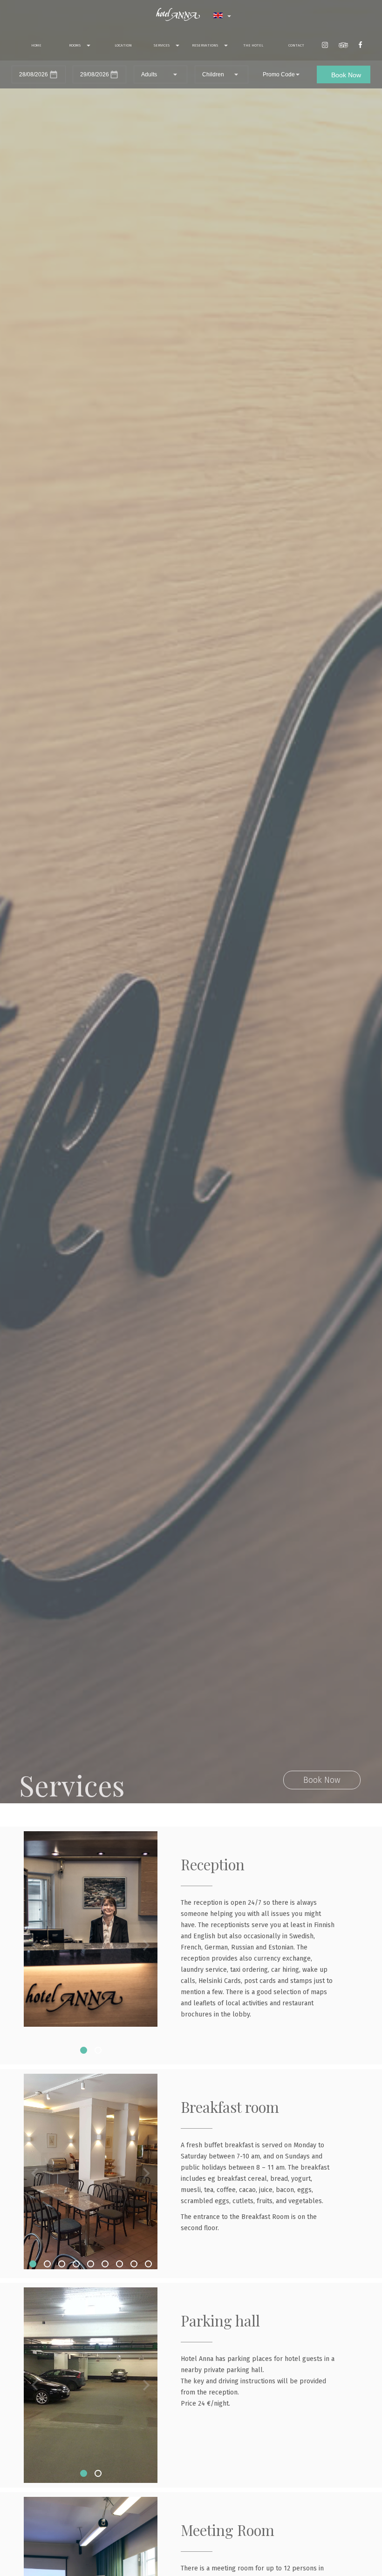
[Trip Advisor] (343, 46)
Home (36, 45)
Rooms (75, 45)
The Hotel (253, 45)
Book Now (322, 1780)
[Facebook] (360, 46)
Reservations (205, 45)
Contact (296, 45)
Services (162, 45)
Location (123, 45)
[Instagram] (325, 46)
